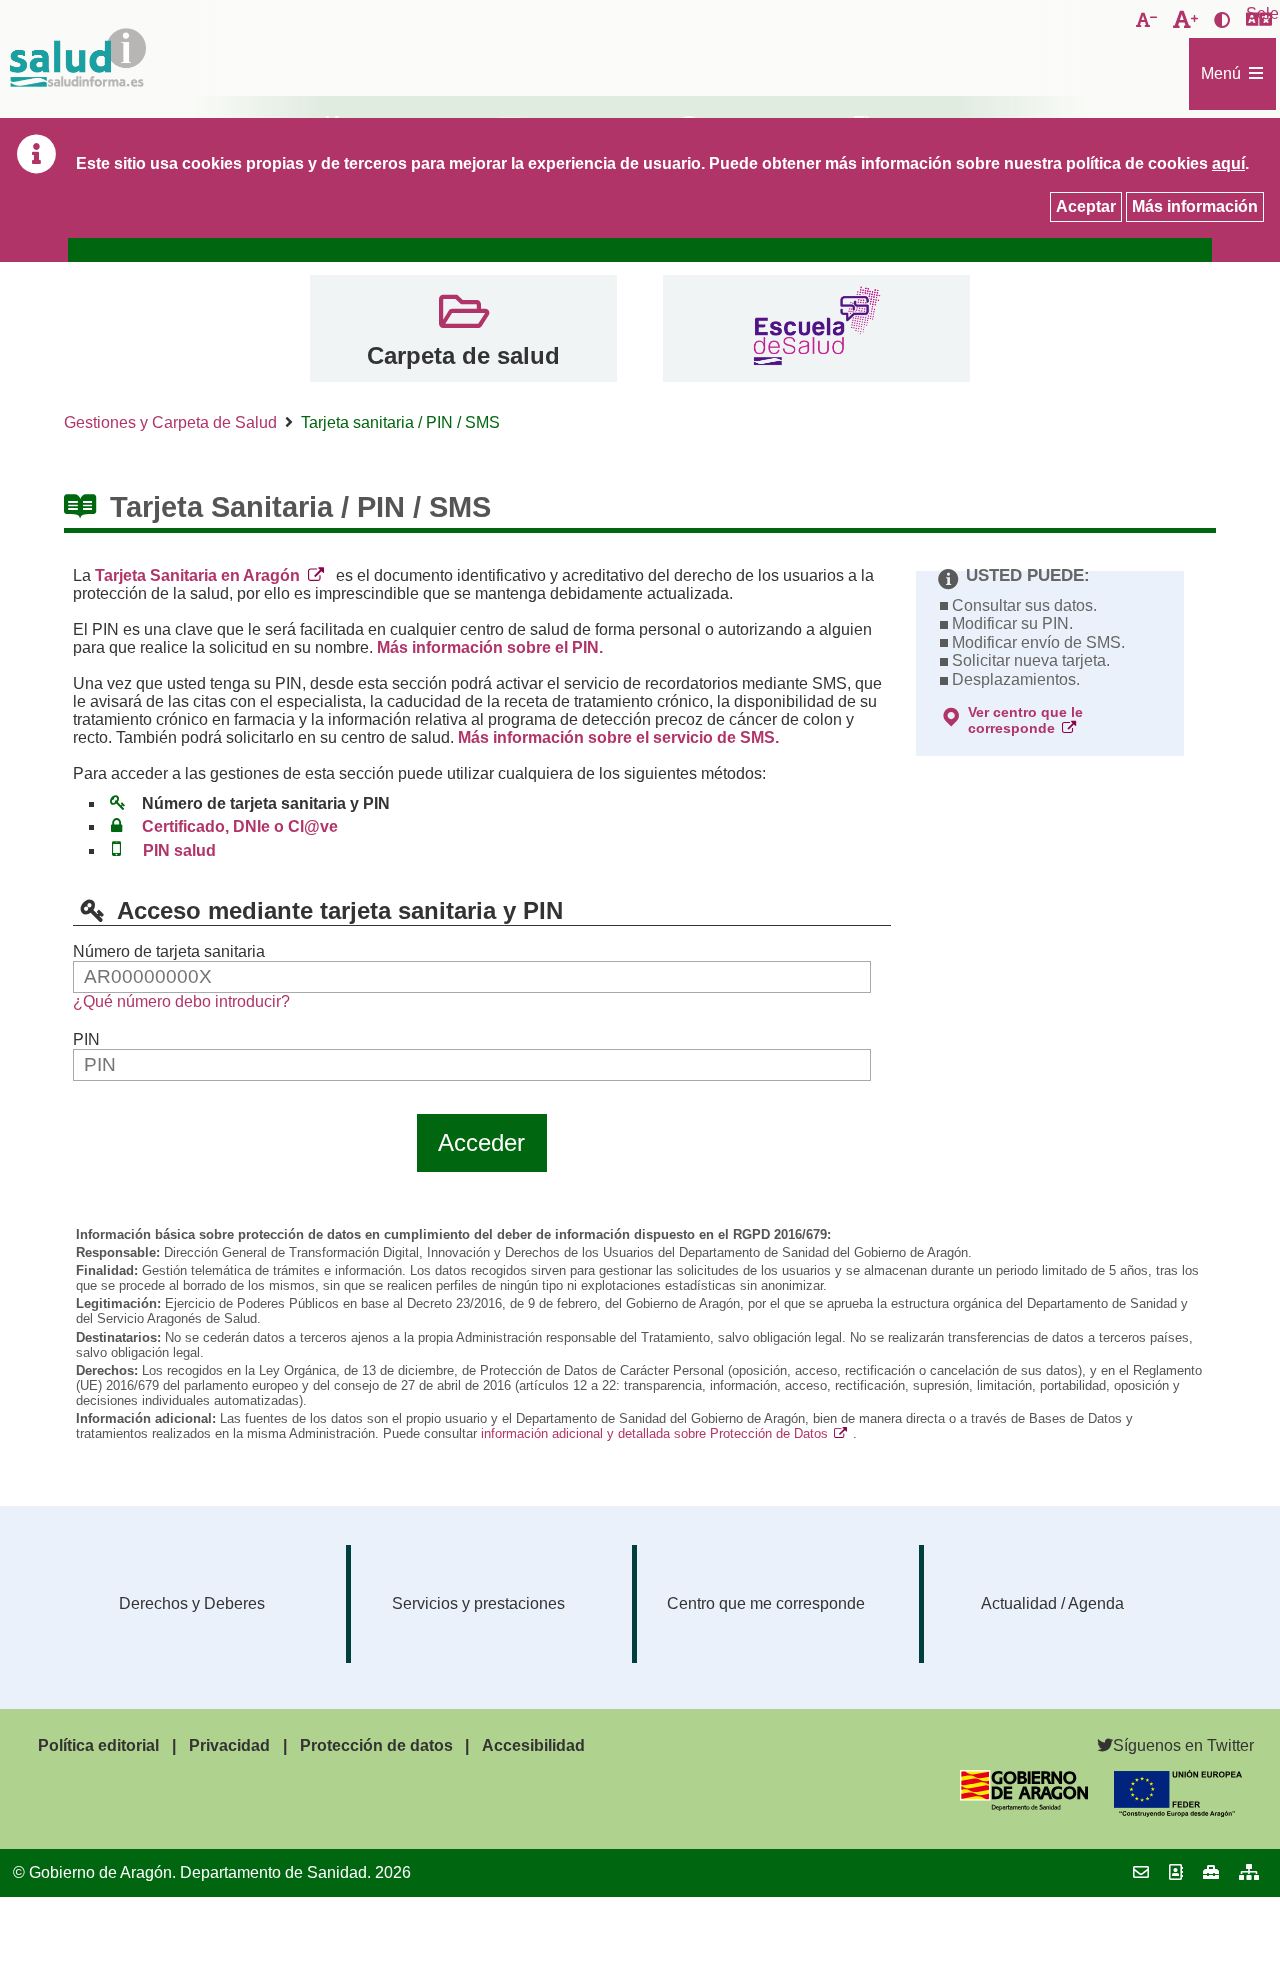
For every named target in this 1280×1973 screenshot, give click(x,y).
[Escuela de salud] (816, 328)
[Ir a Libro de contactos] (1176, 1872)
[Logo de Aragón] (1024, 1805)
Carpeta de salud (463, 355)
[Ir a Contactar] (1141, 1872)
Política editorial (98, 1745)
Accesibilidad (533, 1745)
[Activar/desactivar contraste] (1222, 21)
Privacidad (229, 1745)
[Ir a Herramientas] (1211, 1872)
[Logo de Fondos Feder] (1178, 1811)
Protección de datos (376, 1745)
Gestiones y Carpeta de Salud (170, 422)
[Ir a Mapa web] (1249, 1872)
